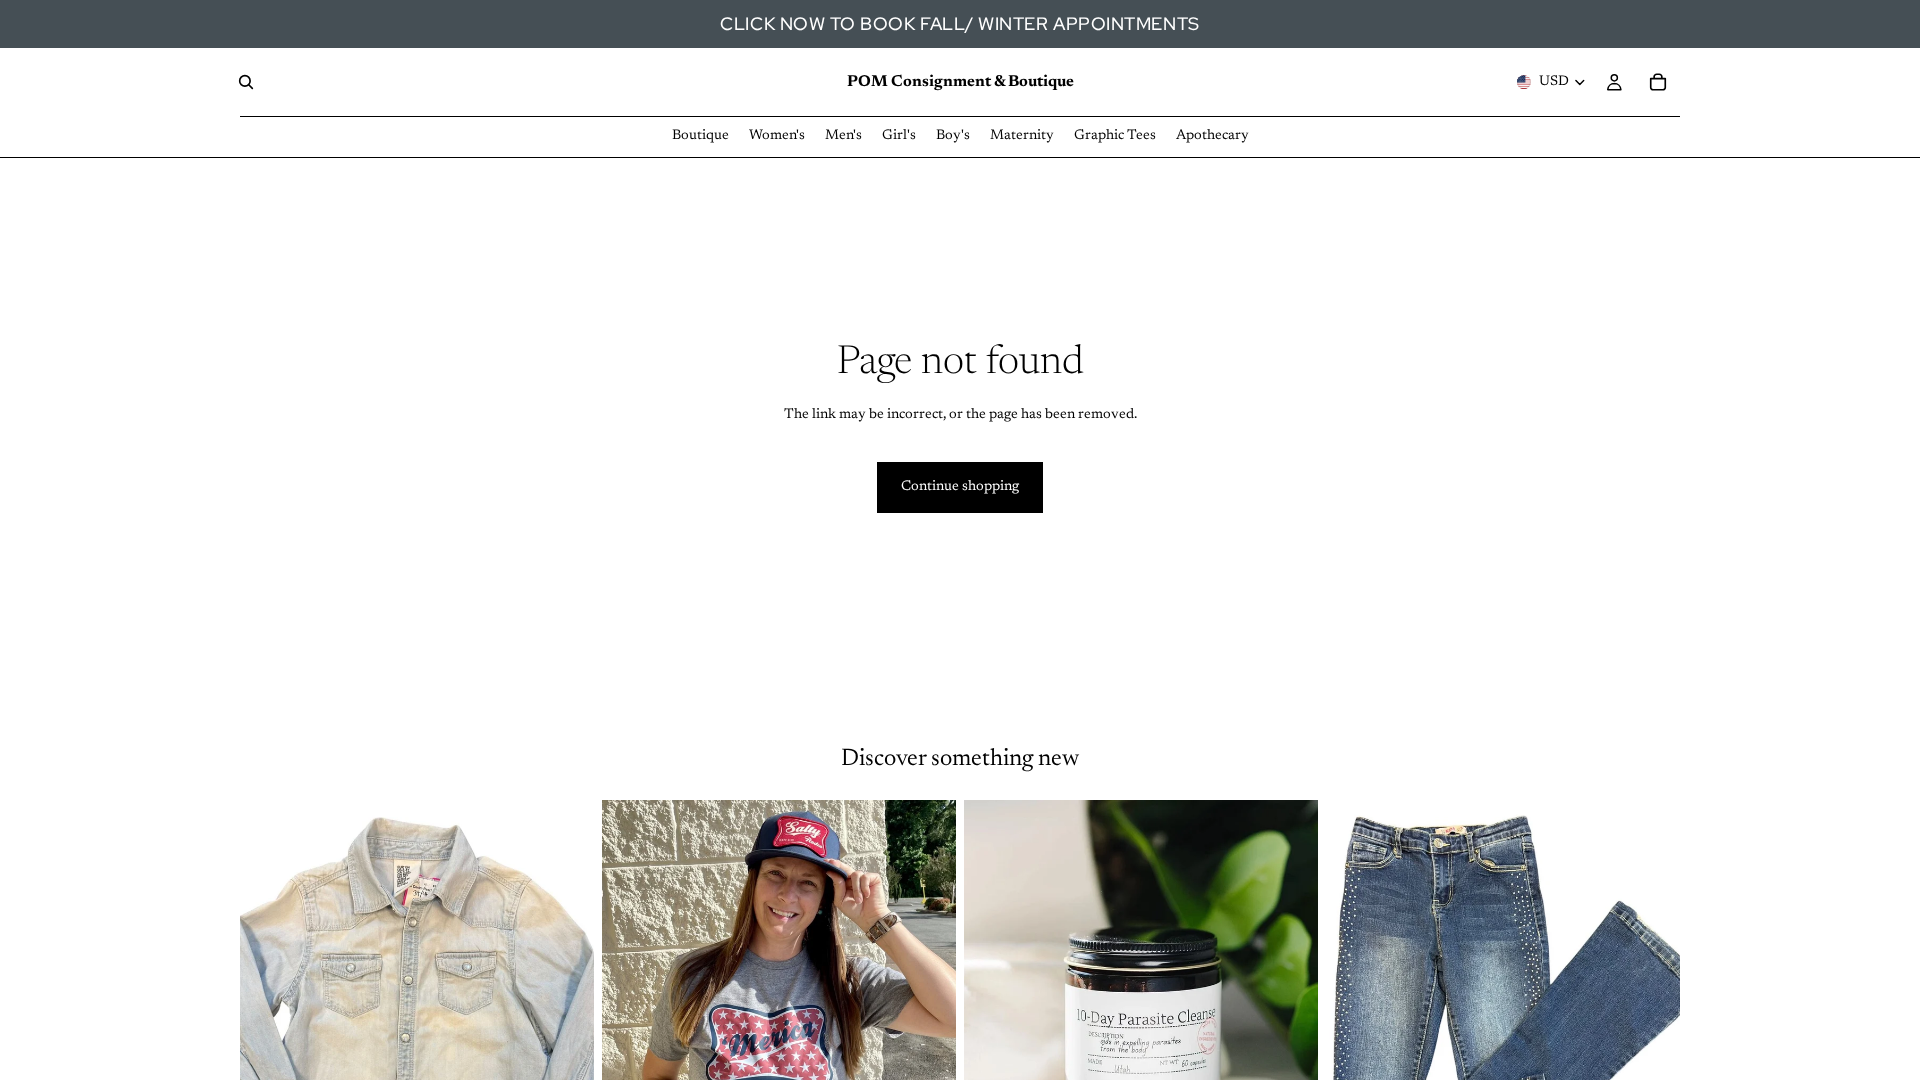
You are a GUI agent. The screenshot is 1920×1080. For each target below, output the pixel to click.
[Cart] (1658, 82)
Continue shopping (960, 487)
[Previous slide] (632, 1021)
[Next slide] (926, 1021)
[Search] (246, 82)
